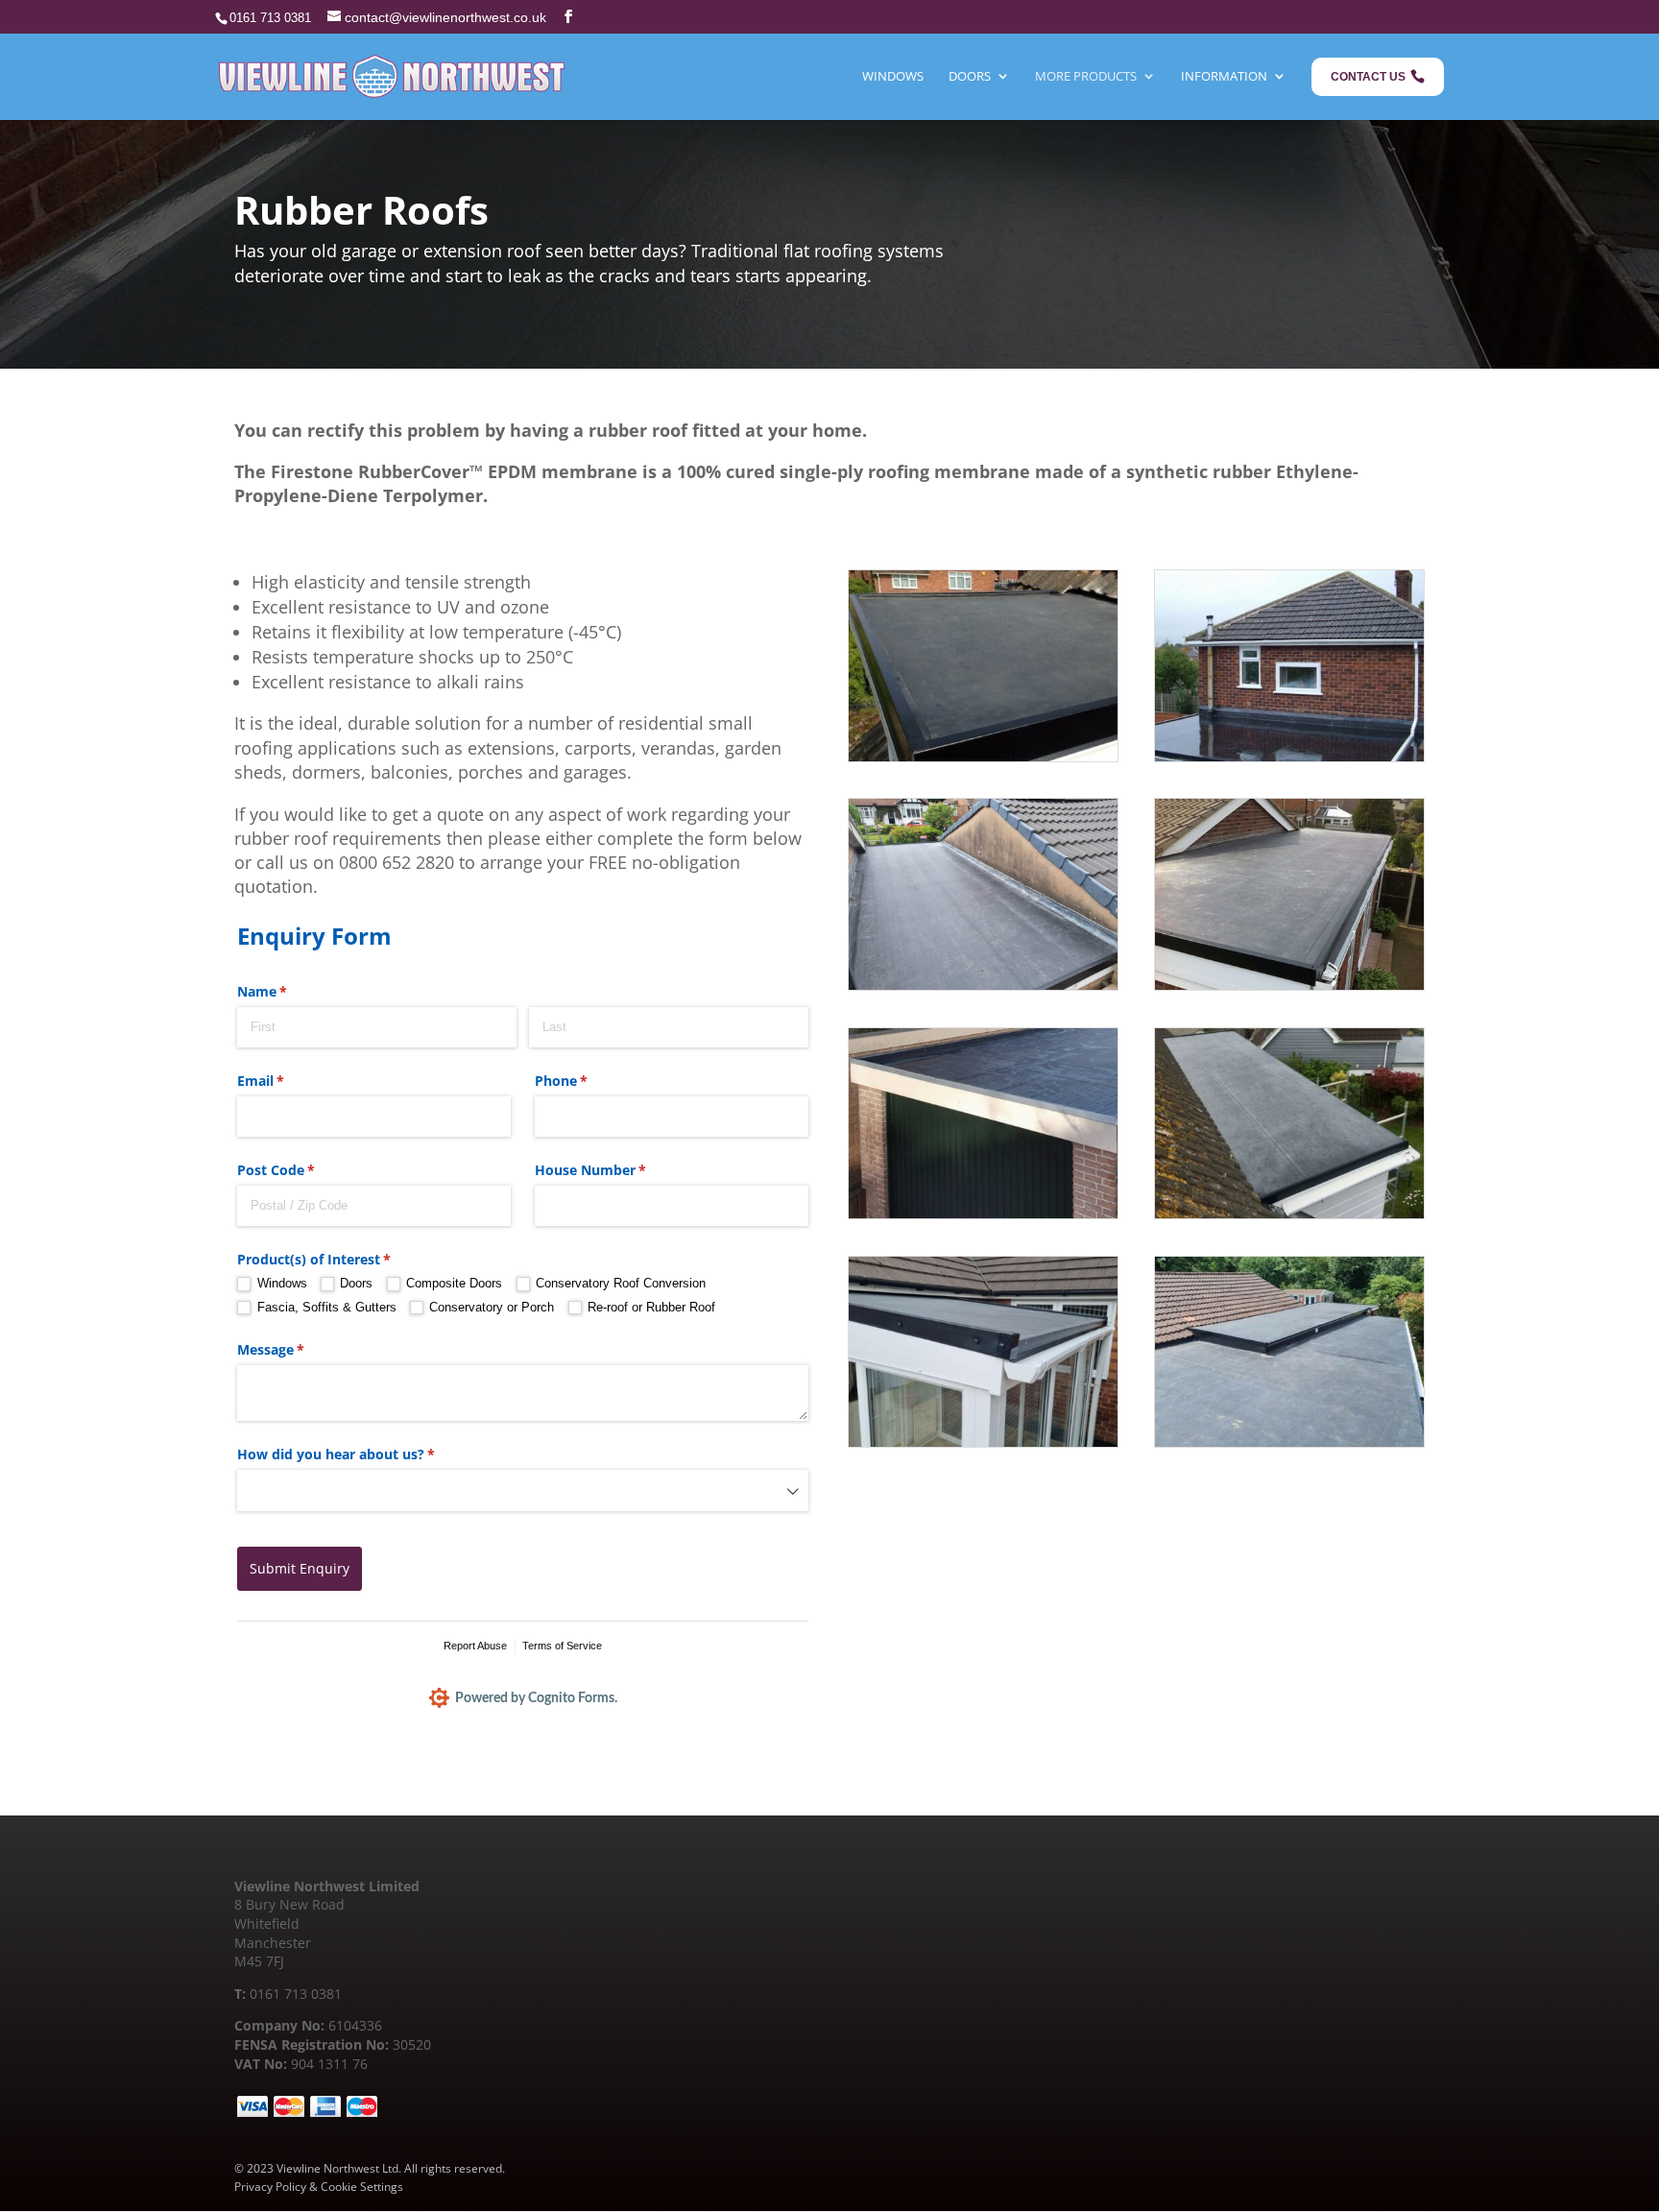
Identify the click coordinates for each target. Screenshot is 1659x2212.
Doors (970, 76)
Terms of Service (562, 1646)
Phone (589, 1081)
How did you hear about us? (364, 1454)
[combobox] (523, 1490)
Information (1224, 76)
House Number (618, 1170)
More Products (1086, 76)
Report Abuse (475, 1646)
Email (289, 1081)
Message (299, 1349)
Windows (893, 76)
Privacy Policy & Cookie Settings (319, 2187)
